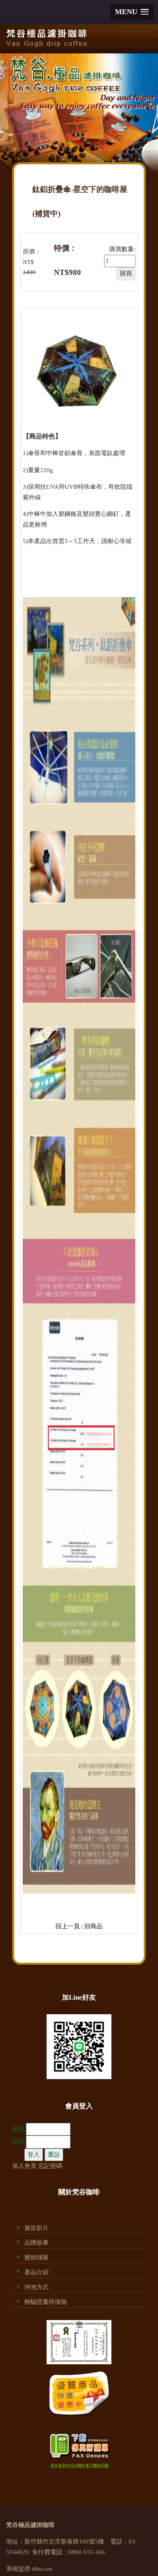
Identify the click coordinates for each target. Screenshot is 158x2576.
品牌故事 (36, 2243)
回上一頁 (68, 1926)
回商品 (93, 1926)
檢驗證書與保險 (46, 2302)
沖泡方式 (36, 2287)
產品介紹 (36, 2272)
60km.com (42, 2569)
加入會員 (24, 2166)
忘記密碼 (50, 2166)
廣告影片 (36, 2228)
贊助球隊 (36, 2258)
